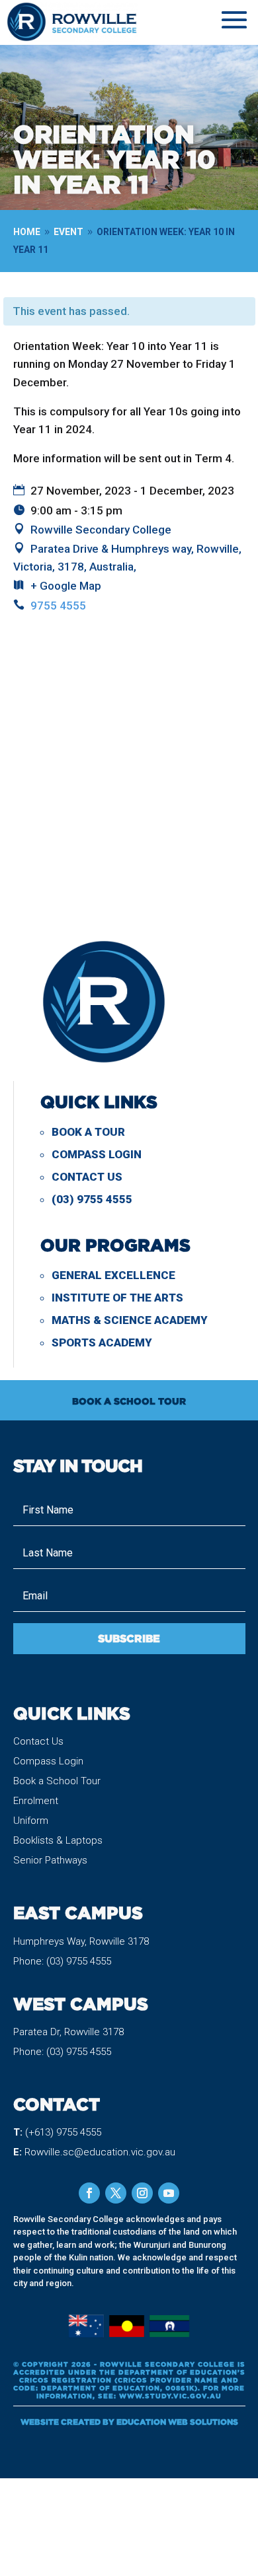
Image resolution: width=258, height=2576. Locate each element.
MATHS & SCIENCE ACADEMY (130, 1320)
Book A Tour (88, 1132)
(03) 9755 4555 (92, 1199)
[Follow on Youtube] (169, 2193)
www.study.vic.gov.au (170, 2396)
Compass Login (97, 1154)
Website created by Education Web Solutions (129, 2422)
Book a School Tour (57, 1781)
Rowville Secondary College (101, 530)
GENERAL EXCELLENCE (113, 1275)
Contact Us (87, 1177)
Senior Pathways (50, 1860)
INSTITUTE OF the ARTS (117, 1298)
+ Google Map (66, 586)
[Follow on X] (116, 2193)
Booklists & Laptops (58, 1840)
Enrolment (36, 1801)
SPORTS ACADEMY (102, 1342)
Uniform (31, 1821)
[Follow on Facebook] (89, 2193)
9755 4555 (58, 606)
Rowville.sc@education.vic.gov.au (100, 2152)
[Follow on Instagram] (142, 2193)
